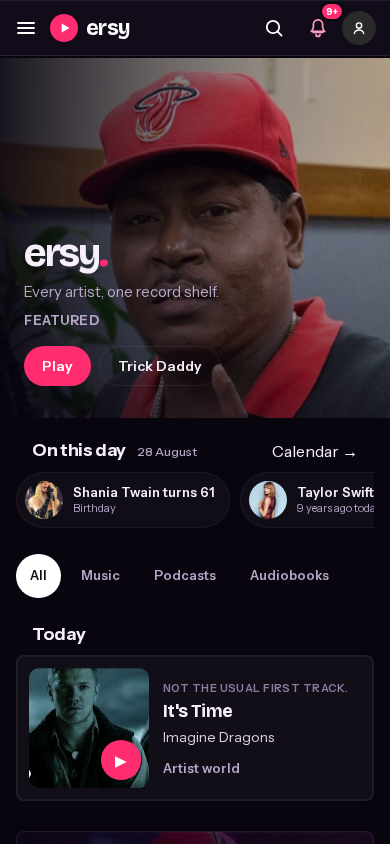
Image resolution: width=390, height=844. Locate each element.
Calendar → (315, 451)
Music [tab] (100, 575)
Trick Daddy (160, 366)
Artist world (201, 768)
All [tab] (38, 575)
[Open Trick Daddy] (195, 238)
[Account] (359, 28)
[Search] (274, 28)
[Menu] (26, 28)
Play (57, 366)
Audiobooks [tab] (289, 575)
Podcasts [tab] (185, 575)
